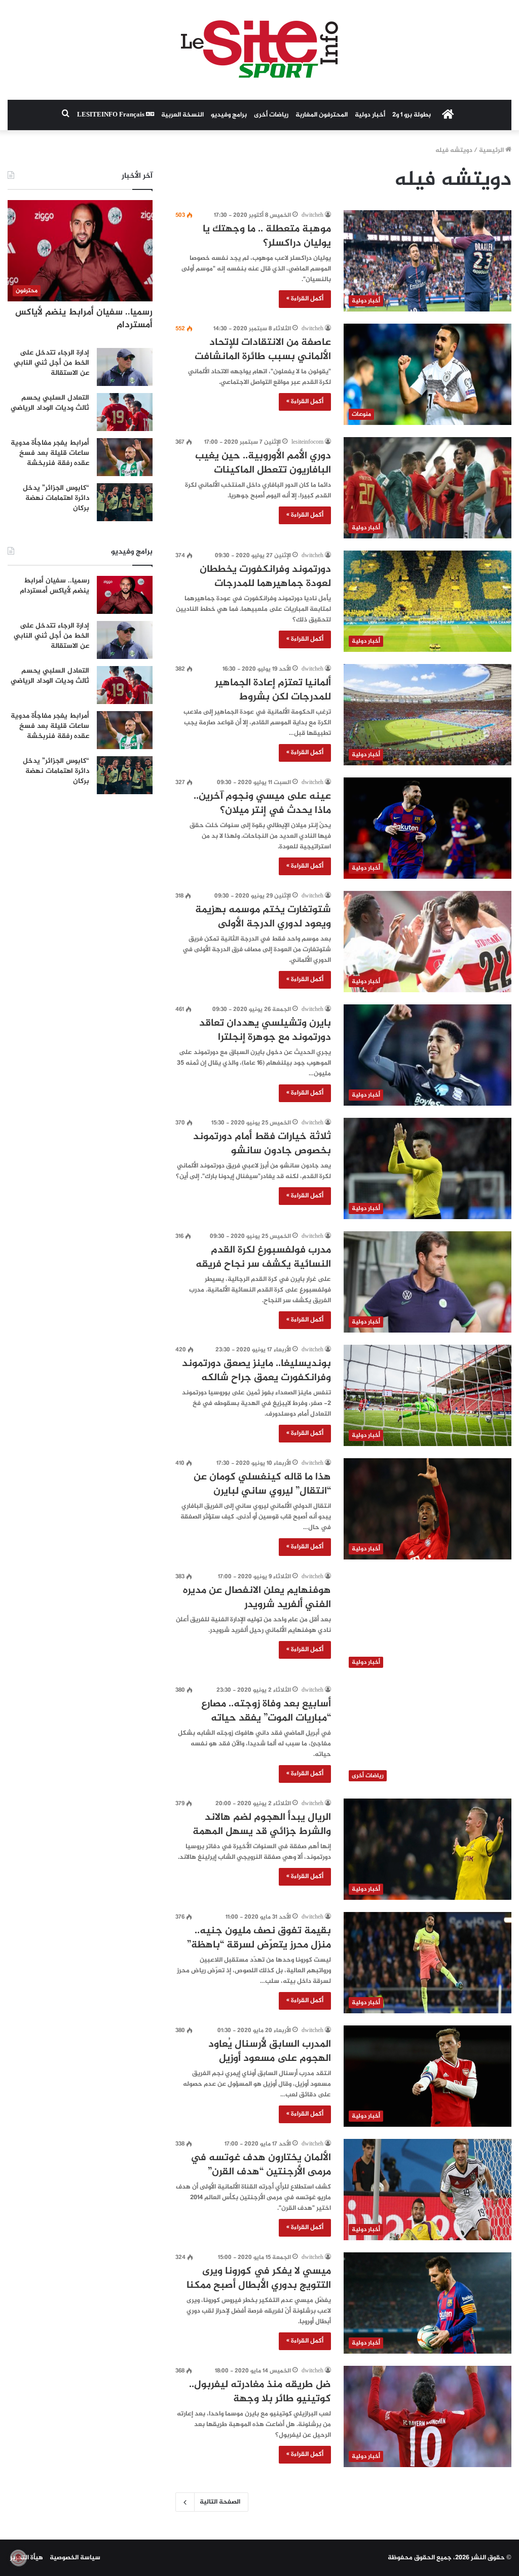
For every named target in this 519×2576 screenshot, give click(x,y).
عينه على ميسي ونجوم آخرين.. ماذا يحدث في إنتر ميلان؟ (262, 804)
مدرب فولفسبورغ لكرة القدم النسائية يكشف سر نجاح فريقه (263, 1257)
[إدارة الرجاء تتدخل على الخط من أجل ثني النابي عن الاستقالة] (125, 367)
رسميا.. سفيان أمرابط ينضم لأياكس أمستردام (84, 319)
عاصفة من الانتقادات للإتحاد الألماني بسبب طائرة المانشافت (263, 350)
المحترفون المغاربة (322, 115)
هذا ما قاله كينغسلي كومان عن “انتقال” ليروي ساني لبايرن (262, 1484)
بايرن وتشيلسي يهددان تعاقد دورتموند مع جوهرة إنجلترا (265, 1030)
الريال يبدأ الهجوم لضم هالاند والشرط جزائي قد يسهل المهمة (262, 1825)
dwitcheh (312, 215)
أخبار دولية (370, 115)
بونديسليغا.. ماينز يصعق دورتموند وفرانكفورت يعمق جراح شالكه (256, 1371)
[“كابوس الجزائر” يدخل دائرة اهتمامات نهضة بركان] (125, 502)
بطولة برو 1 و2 (412, 115)
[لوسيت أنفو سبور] (259, 50)
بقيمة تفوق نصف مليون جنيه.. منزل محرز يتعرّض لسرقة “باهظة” (259, 1938)
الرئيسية (492, 150)
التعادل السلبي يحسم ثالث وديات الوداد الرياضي (50, 403)
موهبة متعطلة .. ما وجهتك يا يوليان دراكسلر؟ (267, 236)
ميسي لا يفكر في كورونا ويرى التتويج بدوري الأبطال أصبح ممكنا (259, 2278)
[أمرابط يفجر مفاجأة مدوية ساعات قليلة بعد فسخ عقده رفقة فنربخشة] (125, 457)
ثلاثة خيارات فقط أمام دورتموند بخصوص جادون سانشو (262, 1144)
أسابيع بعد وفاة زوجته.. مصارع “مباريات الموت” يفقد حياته (266, 1711)
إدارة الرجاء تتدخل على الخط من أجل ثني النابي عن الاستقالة (51, 363)
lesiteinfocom (307, 442)
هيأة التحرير (27, 2558)
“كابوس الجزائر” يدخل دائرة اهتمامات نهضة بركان (56, 498)
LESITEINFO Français (112, 115)
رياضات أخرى (271, 115)
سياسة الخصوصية (75, 2558)
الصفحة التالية (220, 2502)
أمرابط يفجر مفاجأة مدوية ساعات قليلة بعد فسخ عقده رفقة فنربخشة (50, 453)
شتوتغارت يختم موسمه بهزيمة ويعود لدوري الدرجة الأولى (263, 917)
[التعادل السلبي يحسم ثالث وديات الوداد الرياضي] (125, 412)
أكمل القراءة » (305, 299)
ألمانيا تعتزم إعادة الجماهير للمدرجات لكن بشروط (273, 690)
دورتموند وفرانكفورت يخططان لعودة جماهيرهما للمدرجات (265, 577)
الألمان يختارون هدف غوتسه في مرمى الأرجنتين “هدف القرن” (261, 2165)
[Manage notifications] (18, 2558)
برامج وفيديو (229, 115)
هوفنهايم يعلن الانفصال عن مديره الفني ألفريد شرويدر (257, 1598)
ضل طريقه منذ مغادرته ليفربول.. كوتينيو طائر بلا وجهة (260, 2392)
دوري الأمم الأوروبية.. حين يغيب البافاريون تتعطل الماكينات (263, 463)
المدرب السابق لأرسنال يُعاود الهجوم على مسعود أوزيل (270, 2052)
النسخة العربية (182, 115)
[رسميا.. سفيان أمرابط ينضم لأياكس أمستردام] (125, 595)
